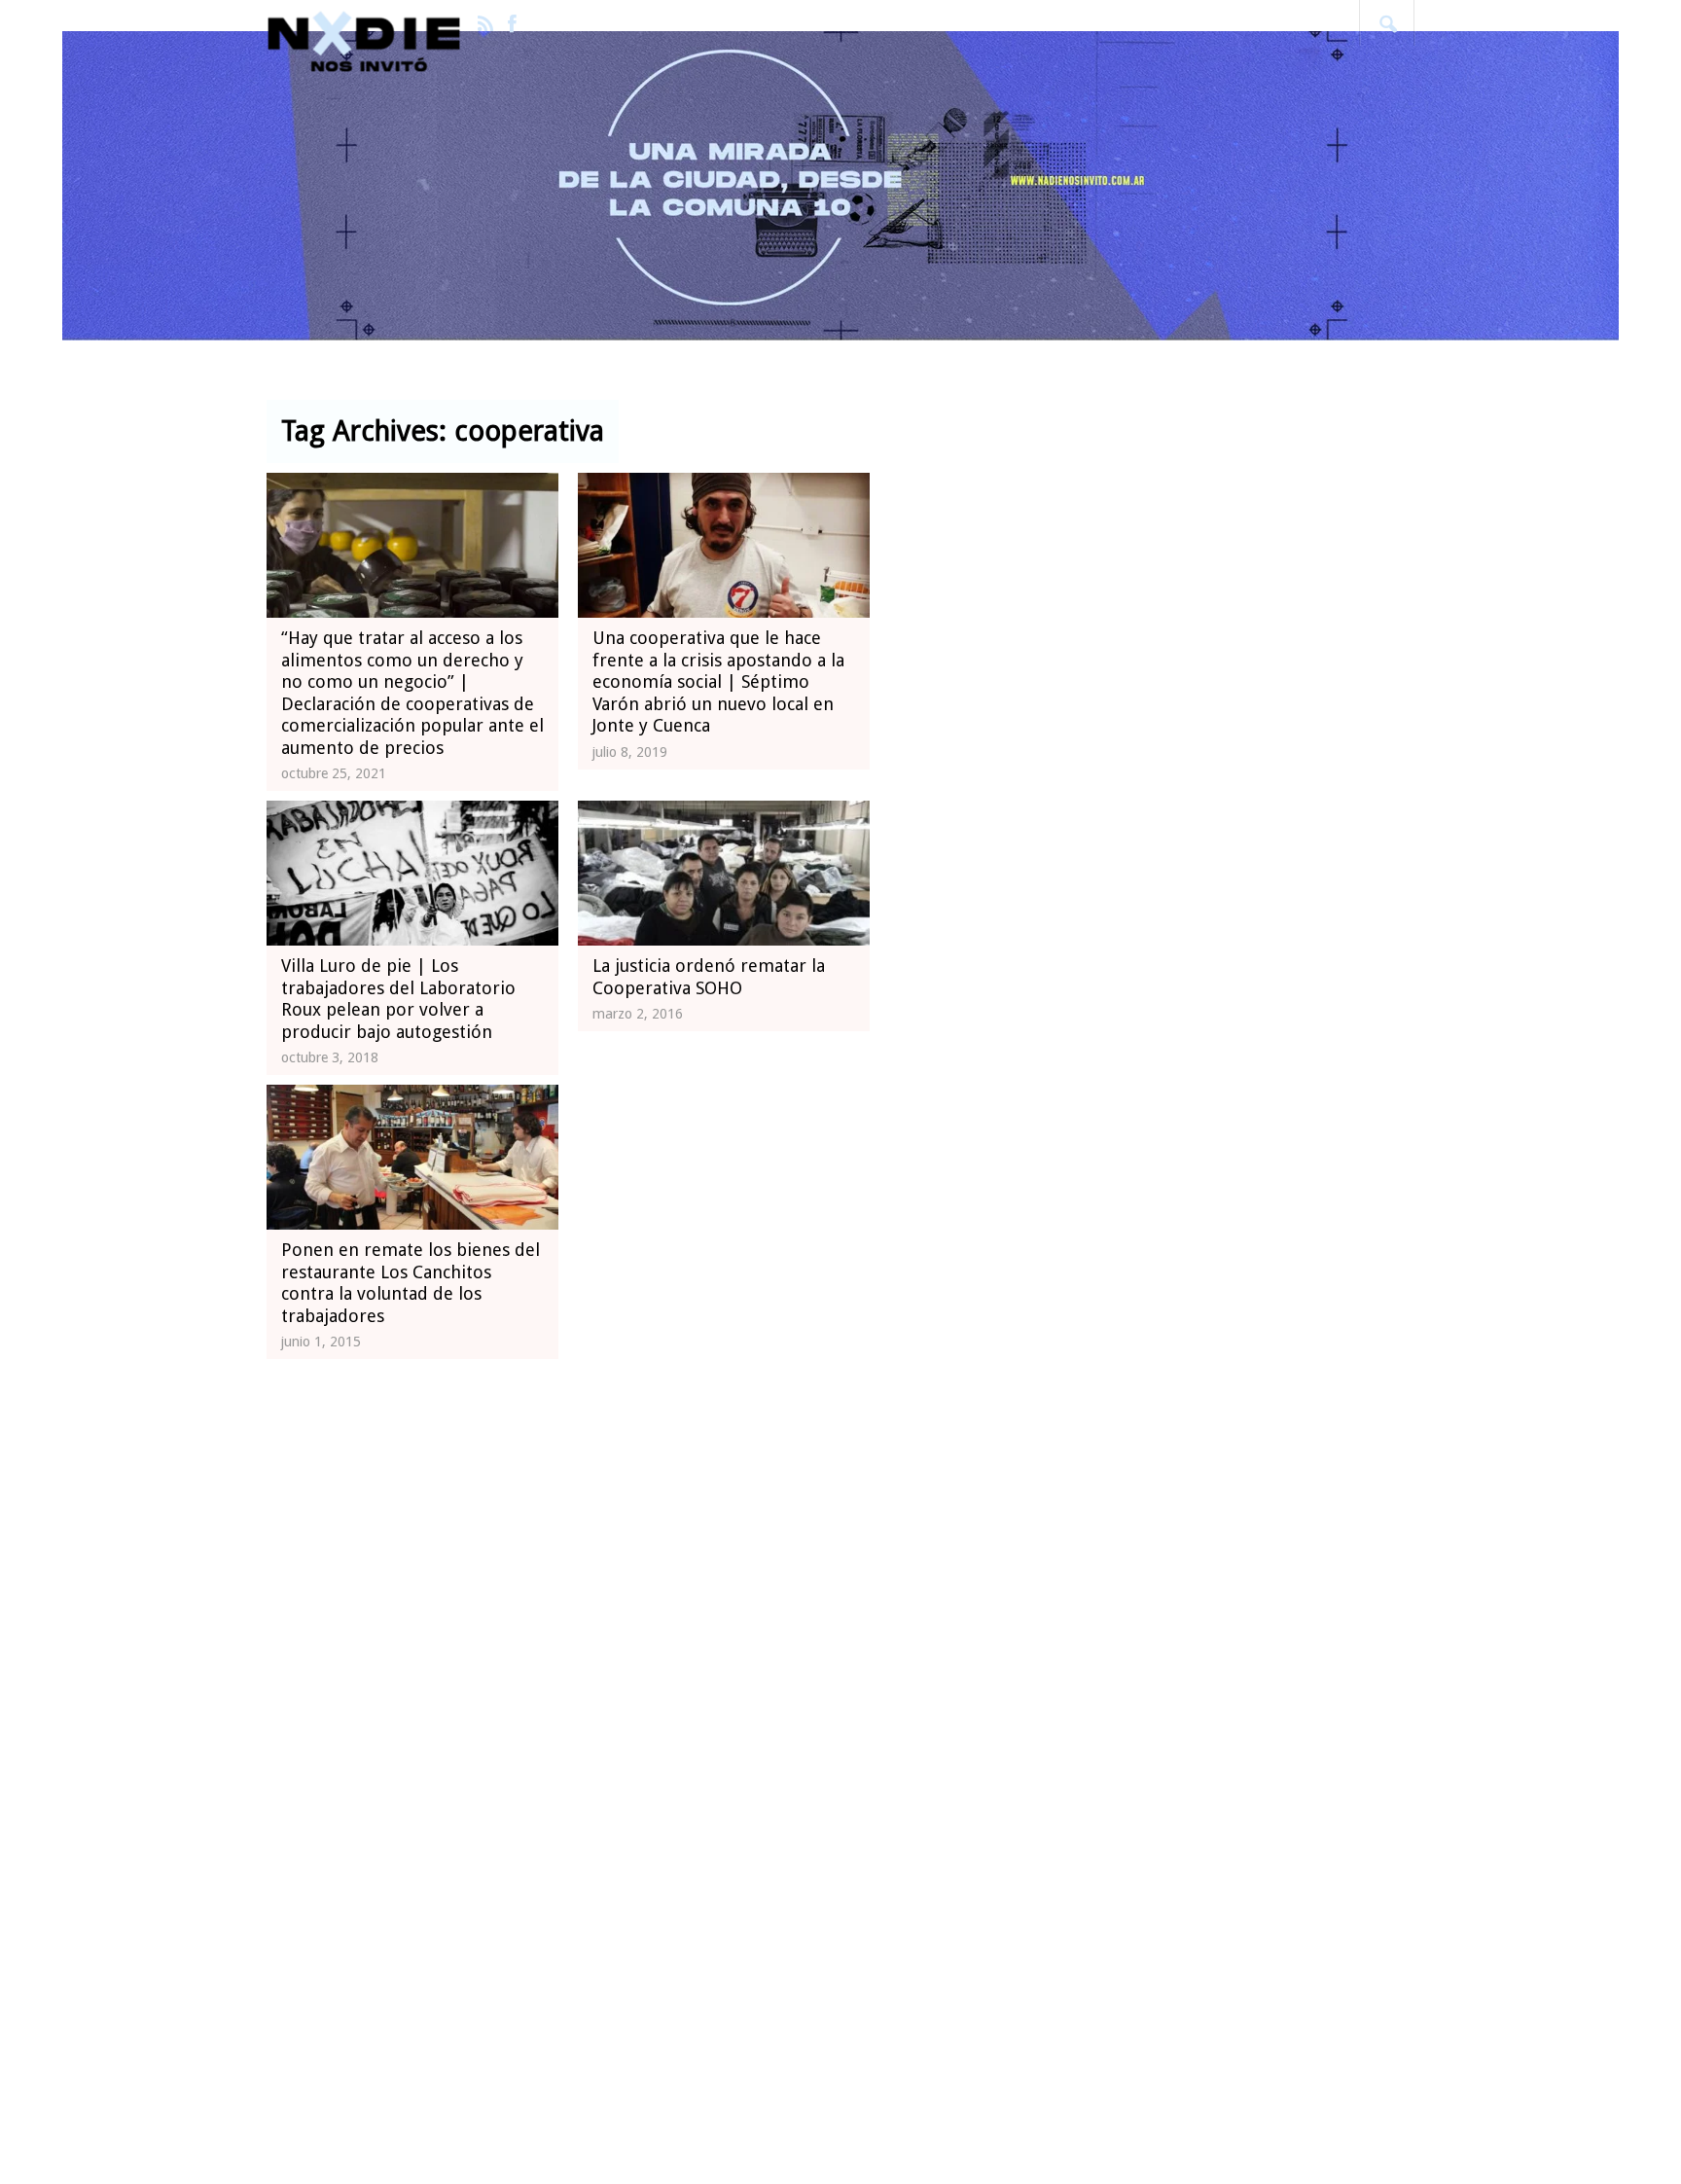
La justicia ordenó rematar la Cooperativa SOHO (709, 977)
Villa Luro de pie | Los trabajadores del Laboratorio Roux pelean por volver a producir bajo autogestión (398, 999)
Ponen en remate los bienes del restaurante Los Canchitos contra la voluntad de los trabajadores (411, 1283)
